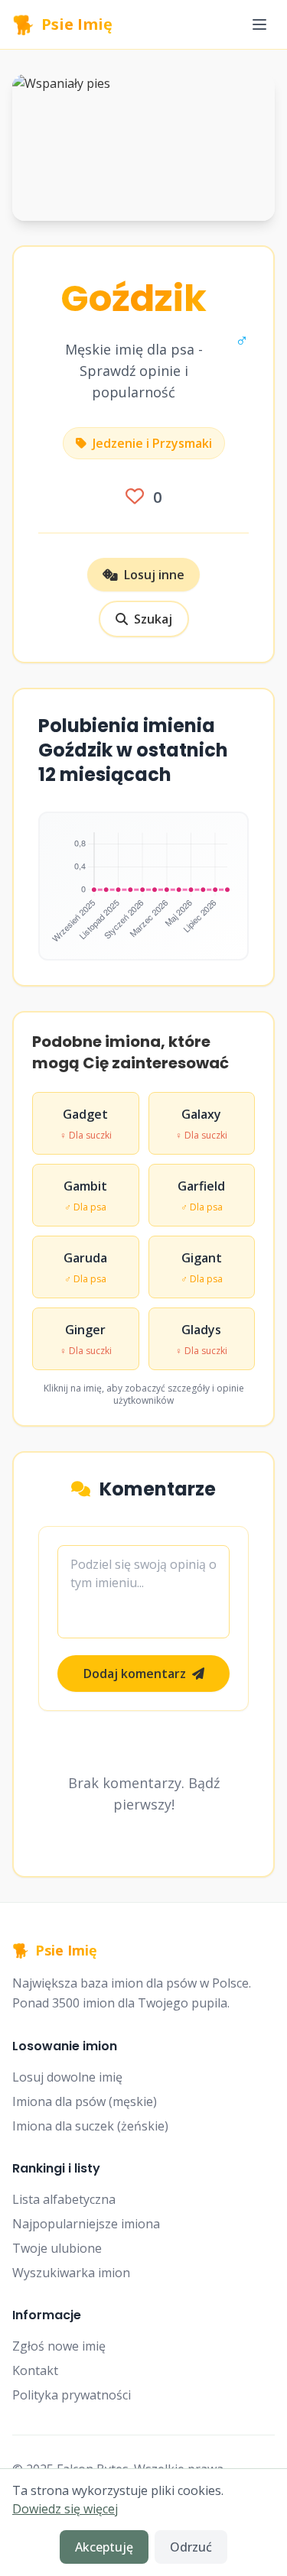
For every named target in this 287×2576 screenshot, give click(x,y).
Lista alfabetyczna (64, 2199)
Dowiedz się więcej (65, 2509)
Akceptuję (104, 2547)
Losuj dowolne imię (67, 2077)
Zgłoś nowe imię (59, 2346)
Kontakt (35, 2370)
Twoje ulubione (57, 2248)
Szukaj (153, 619)
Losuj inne (154, 575)
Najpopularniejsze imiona (86, 2224)
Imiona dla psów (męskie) (85, 2101)
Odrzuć (191, 2547)
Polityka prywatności (72, 2395)
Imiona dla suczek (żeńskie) (90, 2126)
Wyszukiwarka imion (71, 2273)
